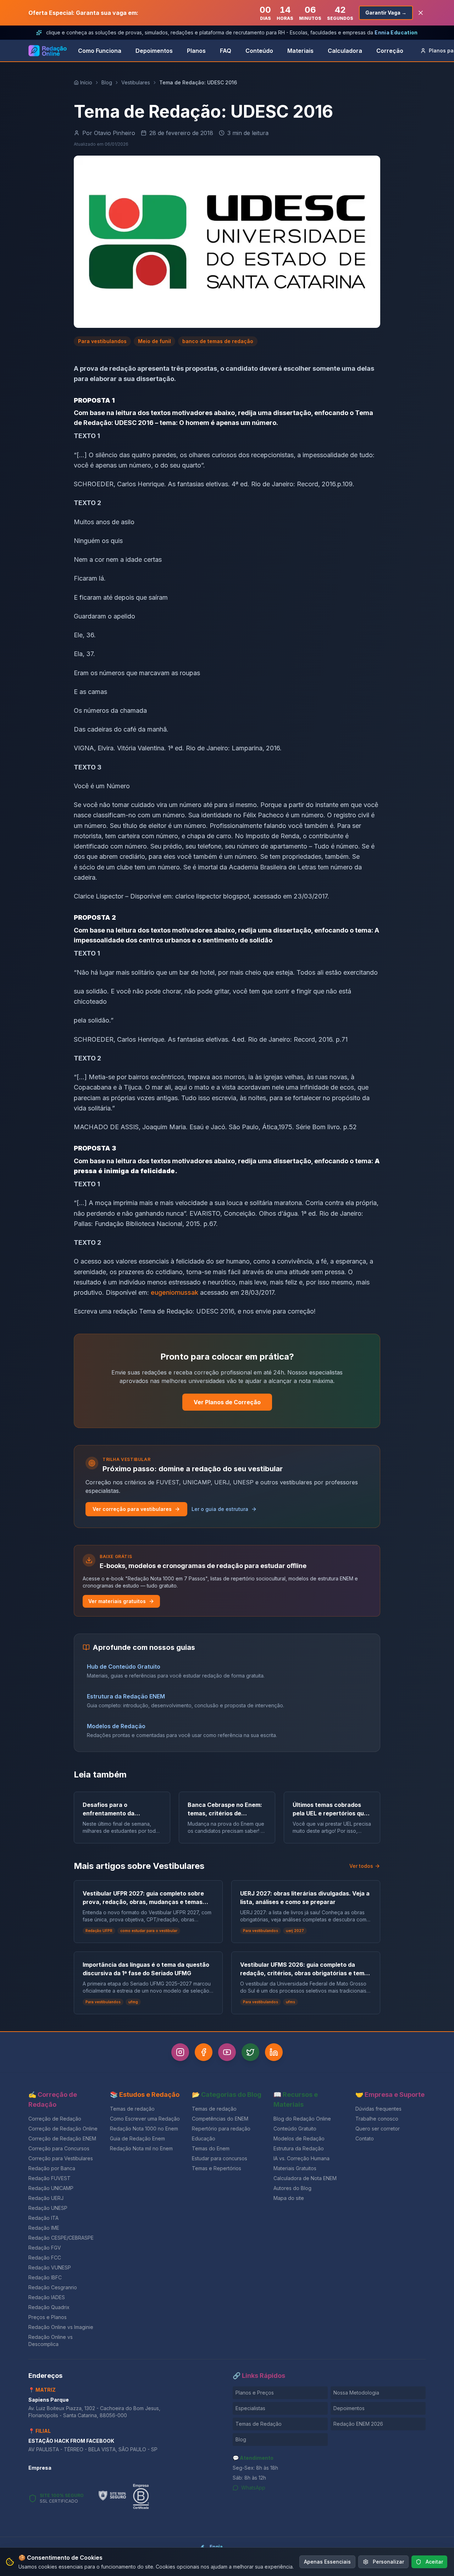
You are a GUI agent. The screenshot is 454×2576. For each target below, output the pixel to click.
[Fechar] (305, 1230)
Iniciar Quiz (221, 1331)
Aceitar (434, 2562)
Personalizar (388, 2562)
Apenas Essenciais (327, 2562)
